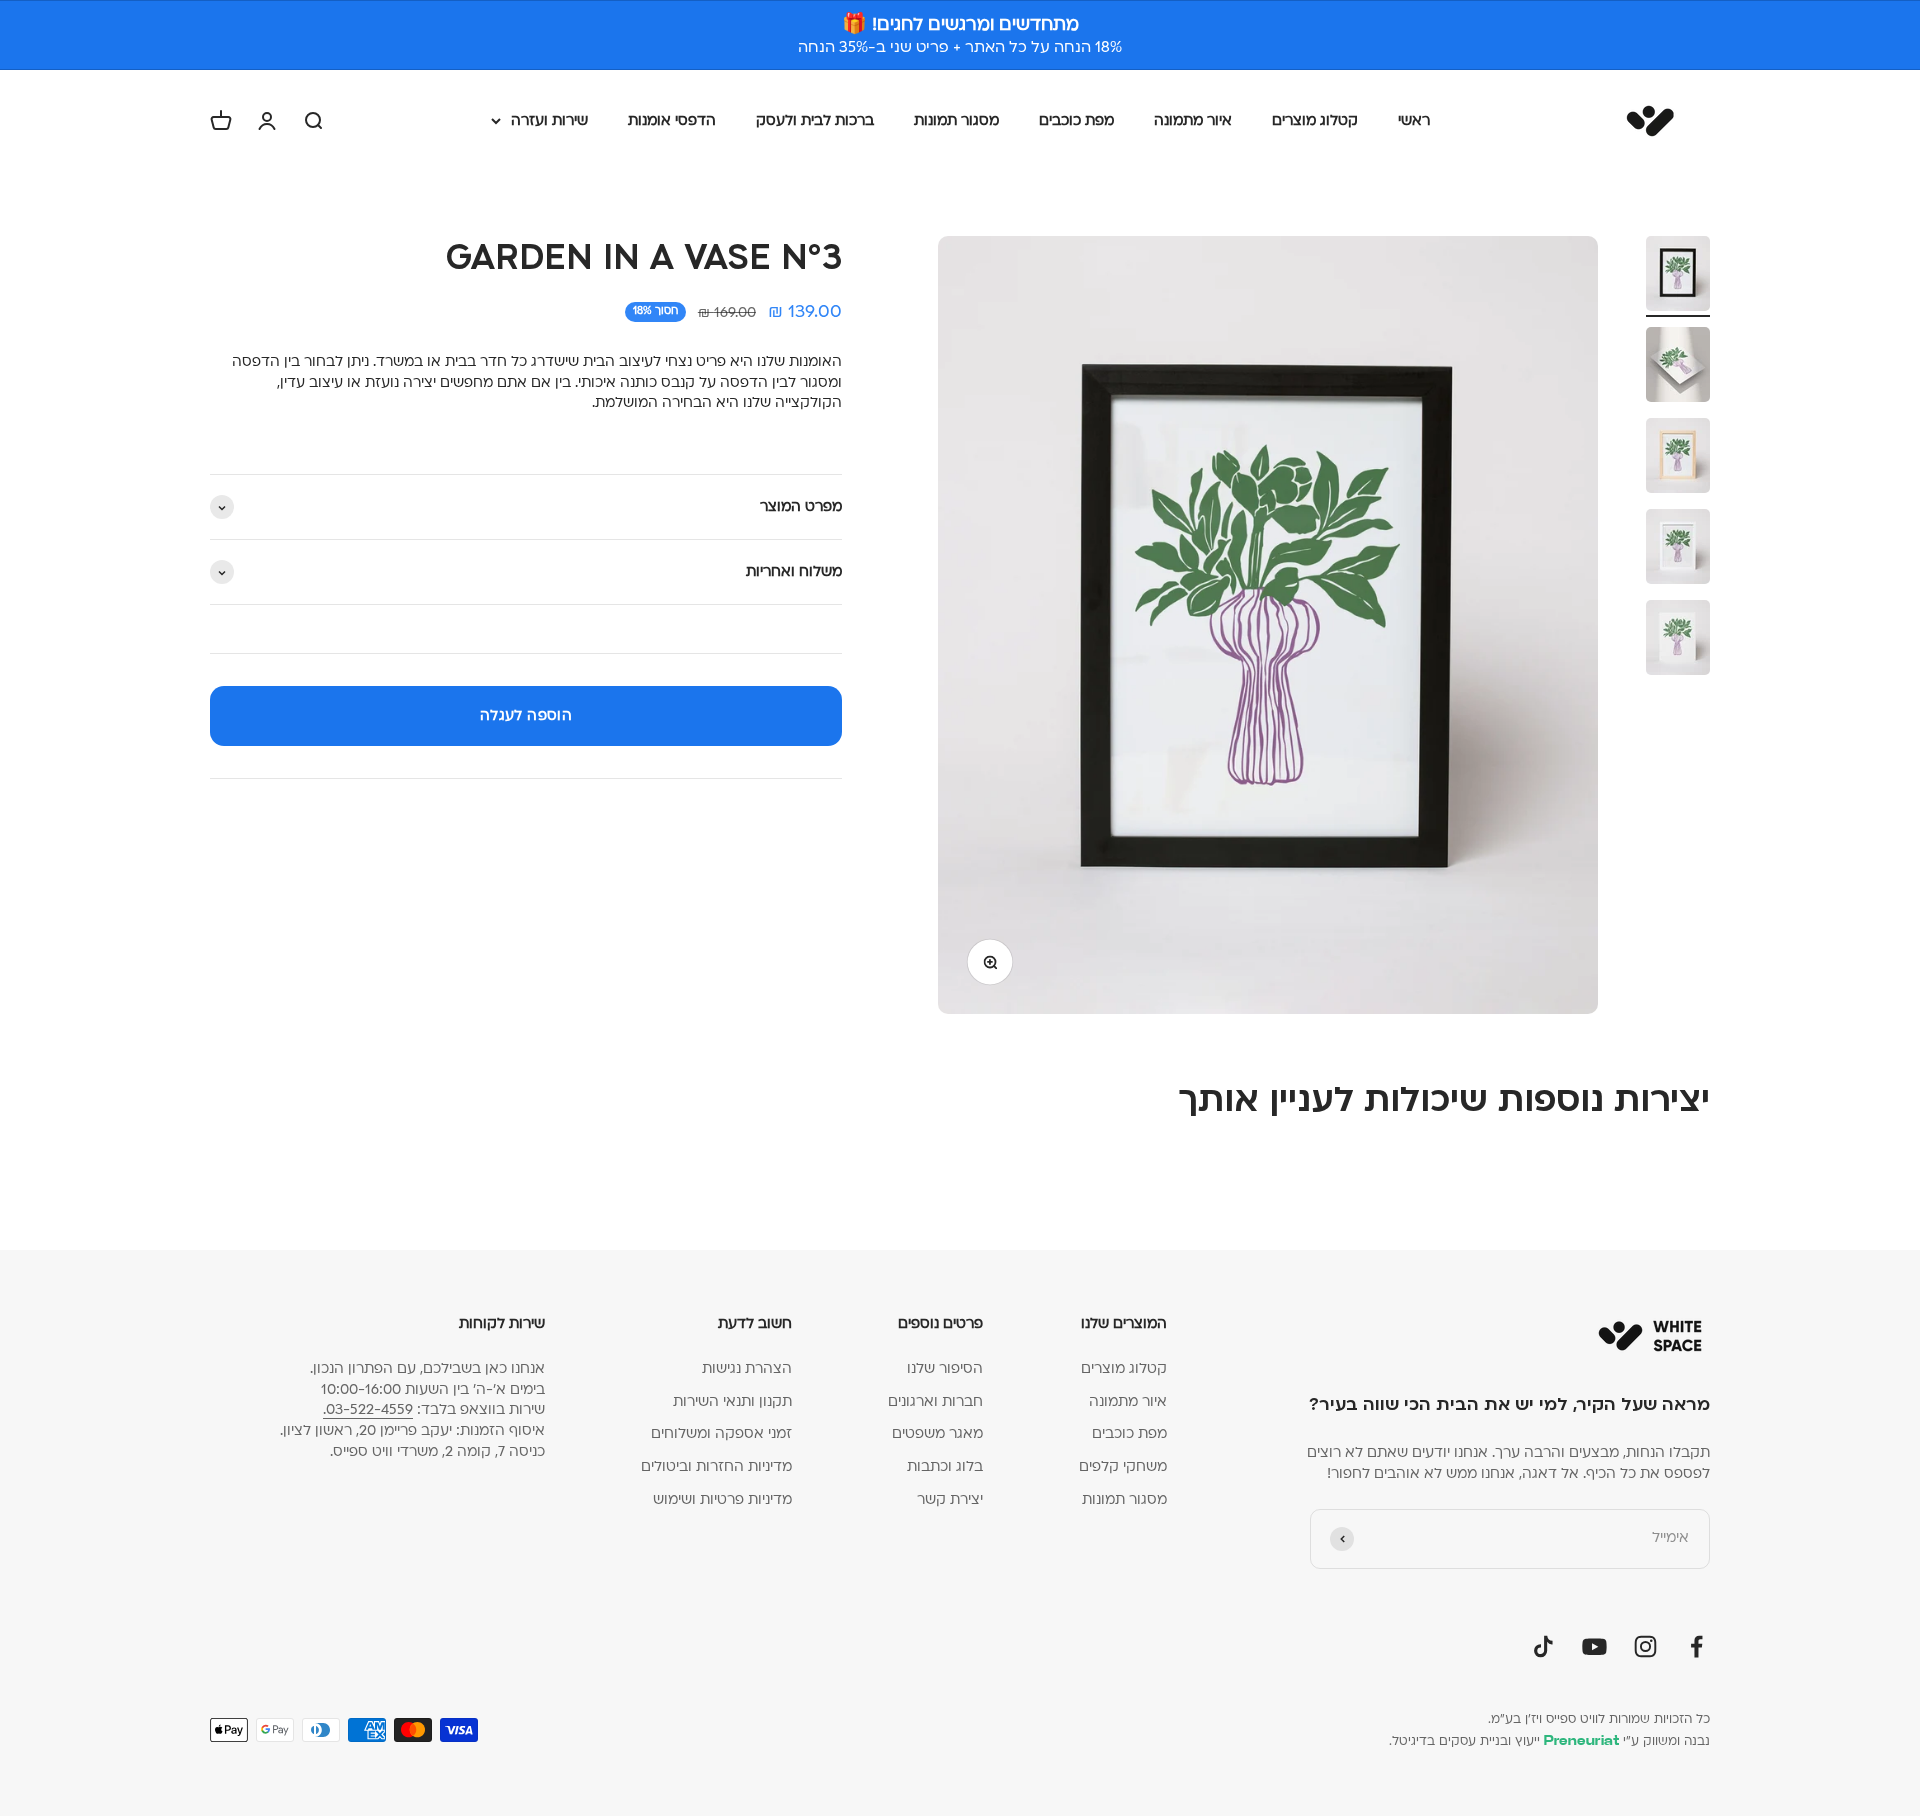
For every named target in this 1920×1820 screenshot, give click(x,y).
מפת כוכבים (1076, 120)
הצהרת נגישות (747, 1368)
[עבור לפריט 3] (1678, 458)
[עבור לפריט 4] (1678, 549)
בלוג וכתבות (945, 1466)
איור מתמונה (1193, 120)
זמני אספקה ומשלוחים (721, 1433)
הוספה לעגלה (526, 716)
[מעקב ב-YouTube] (1594, 1646)
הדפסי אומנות (672, 120)
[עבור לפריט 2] (1678, 367)
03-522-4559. (368, 1409)
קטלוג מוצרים (1315, 120)
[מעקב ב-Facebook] (1696, 1646)
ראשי (1414, 120)
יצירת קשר (950, 1499)
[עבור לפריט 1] (1678, 276)
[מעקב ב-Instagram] (1645, 1646)
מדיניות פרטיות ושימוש (722, 1499)
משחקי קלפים (1123, 1466)
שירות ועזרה (549, 120)
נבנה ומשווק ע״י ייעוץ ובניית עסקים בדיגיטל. (1549, 1741)
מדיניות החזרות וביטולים (716, 1466)
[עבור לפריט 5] (1678, 640)
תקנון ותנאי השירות (732, 1401)
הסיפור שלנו (945, 1368)
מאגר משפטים (937, 1433)
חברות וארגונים (935, 1401)
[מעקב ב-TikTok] (1543, 1646)
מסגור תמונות (956, 120)
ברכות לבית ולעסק (815, 120)
